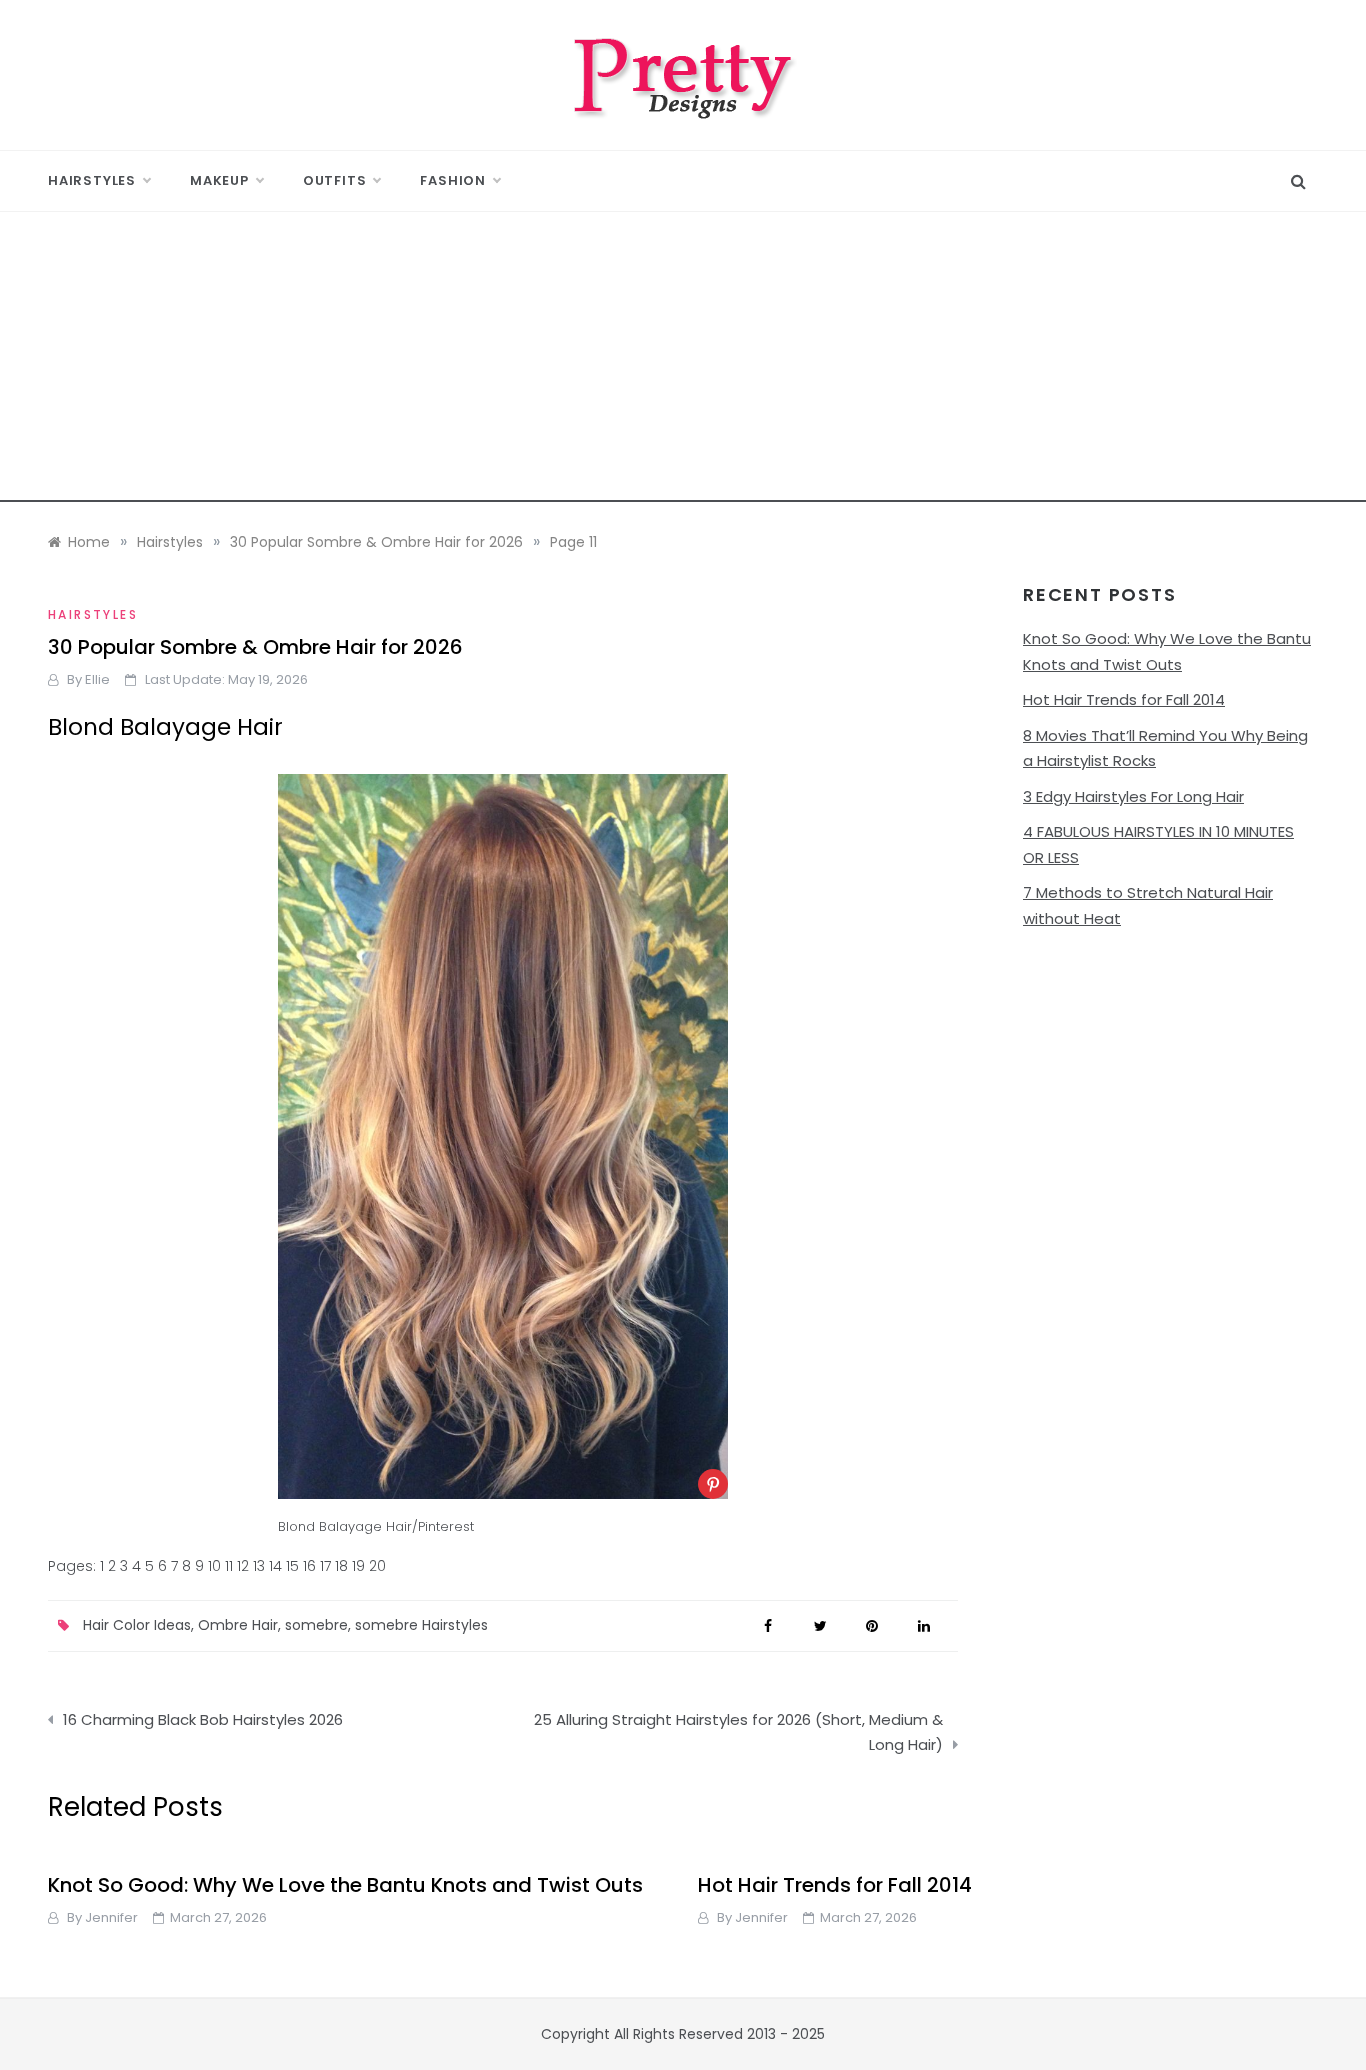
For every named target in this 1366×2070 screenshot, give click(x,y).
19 (358, 1566)
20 (377, 1566)
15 (292, 1566)
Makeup (219, 180)
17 (325, 1566)
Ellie (97, 679)
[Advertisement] (683, 362)
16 (309, 1566)
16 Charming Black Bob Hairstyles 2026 (203, 1719)
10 (214, 1566)
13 (259, 1566)
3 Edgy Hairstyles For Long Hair (1133, 796)
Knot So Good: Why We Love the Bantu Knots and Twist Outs (345, 1885)
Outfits (335, 180)
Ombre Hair (238, 1625)
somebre (316, 1625)
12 (243, 1566)
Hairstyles (92, 180)
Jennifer (111, 1917)
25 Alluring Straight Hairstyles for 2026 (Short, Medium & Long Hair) (738, 1732)
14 (275, 1566)
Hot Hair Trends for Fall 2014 (1124, 699)
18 (341, 1566)
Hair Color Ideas (137, 1625)
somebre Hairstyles (421, 1625)
